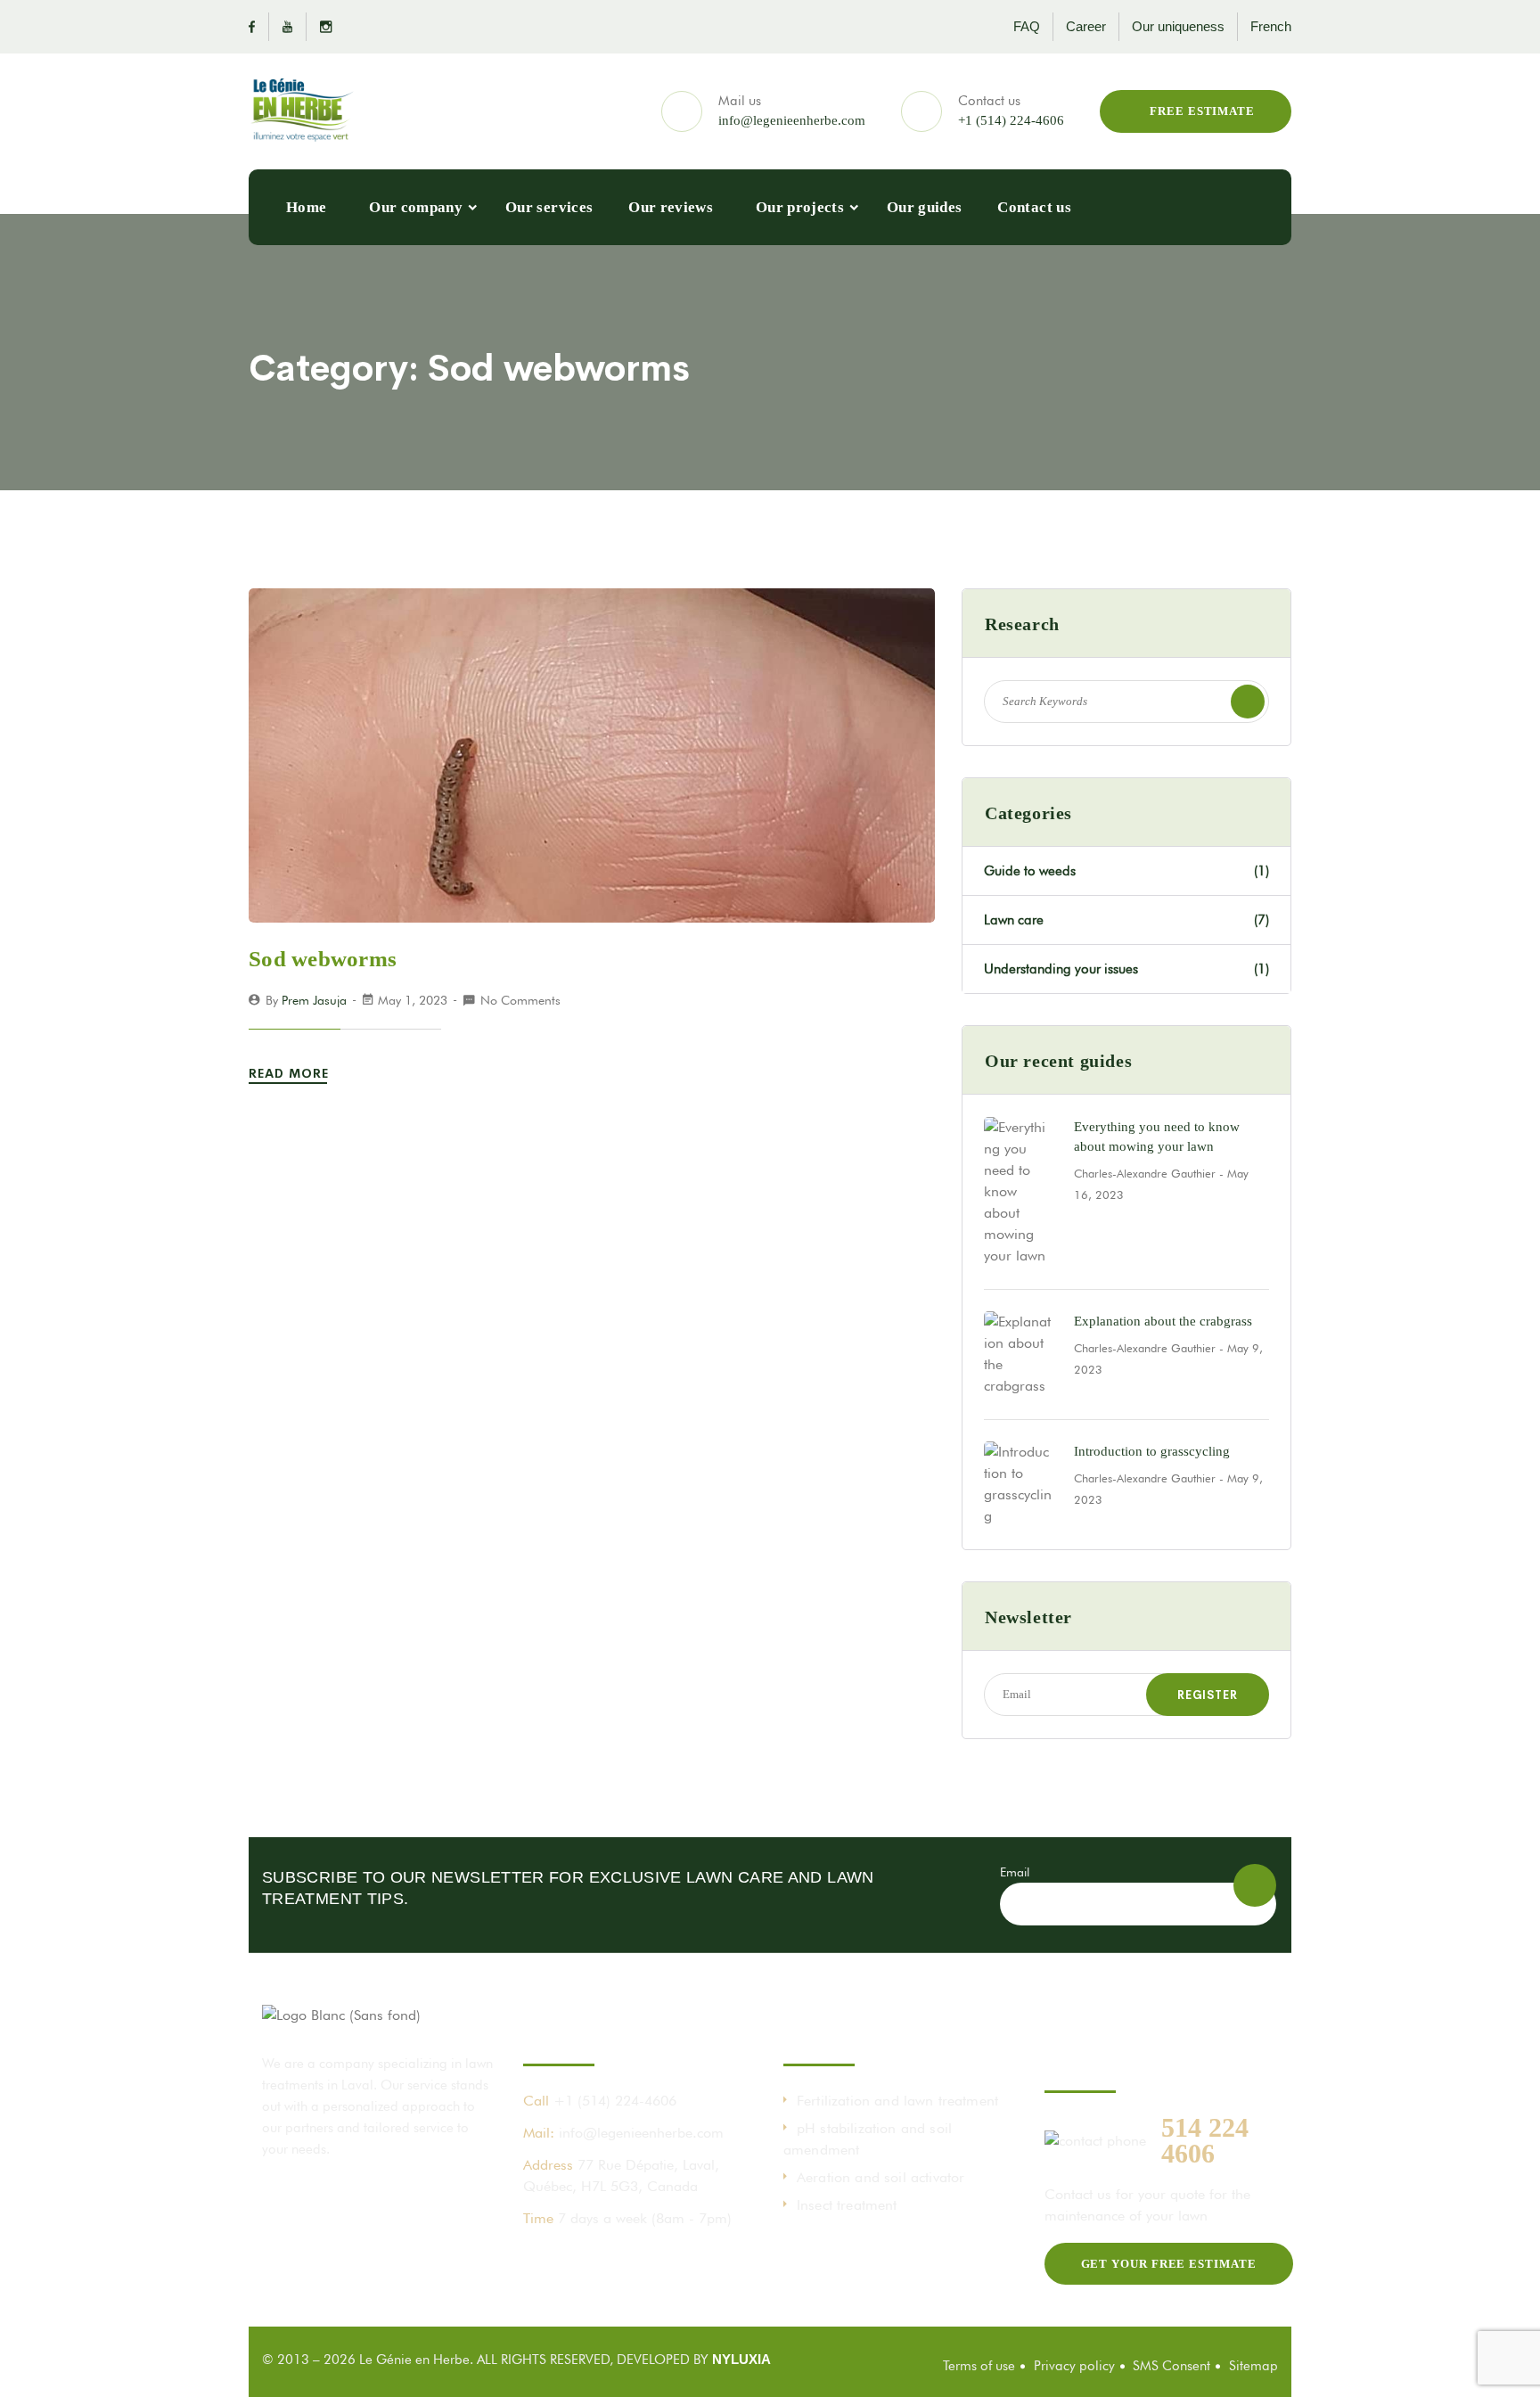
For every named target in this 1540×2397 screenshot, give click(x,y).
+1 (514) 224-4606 (1011, 120)
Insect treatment (847, 2205)
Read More (291, 1073)
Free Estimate (1200, 111)
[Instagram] (319, 27)
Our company (416, 207)
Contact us (1034, 207)
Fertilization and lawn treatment (897, 2101)
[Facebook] (259, 27)
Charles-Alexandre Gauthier (1145, 1173)
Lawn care (1126, 920)
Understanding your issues (1126, 969)
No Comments (520, 1000)
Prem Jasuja (314, 1000)
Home (306, 207)
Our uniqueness (1178, 26)
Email (1015, 1872)
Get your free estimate (1169, 2264)
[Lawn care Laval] (302, 111)
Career (1086, 26)
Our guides (924, 207)
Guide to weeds (1126, 871)
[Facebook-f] (537, 2261)
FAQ (1027, 26)
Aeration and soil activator (881, 2177)
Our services (549, 207)
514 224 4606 (1205, 2140)
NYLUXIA (741, 2359)
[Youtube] (288, 27)
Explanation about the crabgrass (1163, 1321)
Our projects (800, 207)
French (1271, 26)
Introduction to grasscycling (1152, 1451)
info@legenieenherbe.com (792, 120)
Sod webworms (323, 959)
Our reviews (671, 207)
